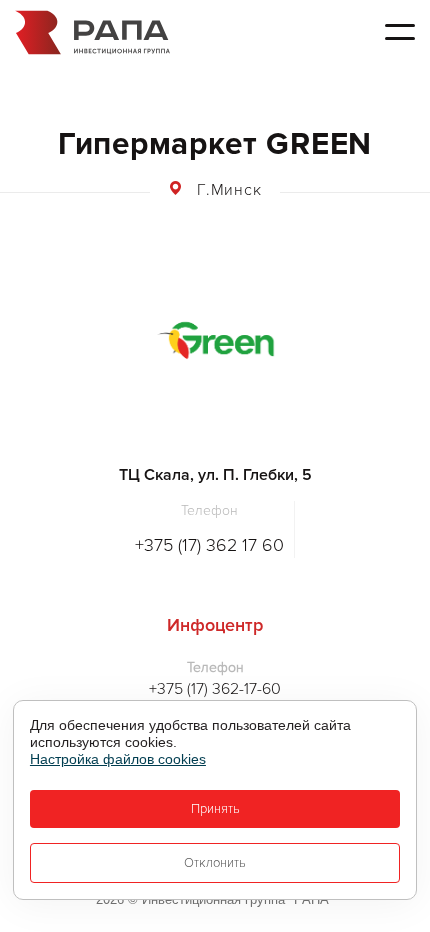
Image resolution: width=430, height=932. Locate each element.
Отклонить (215, 863)
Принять (215, 809)
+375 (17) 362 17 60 (209, 545)
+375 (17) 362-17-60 (215, 689)
